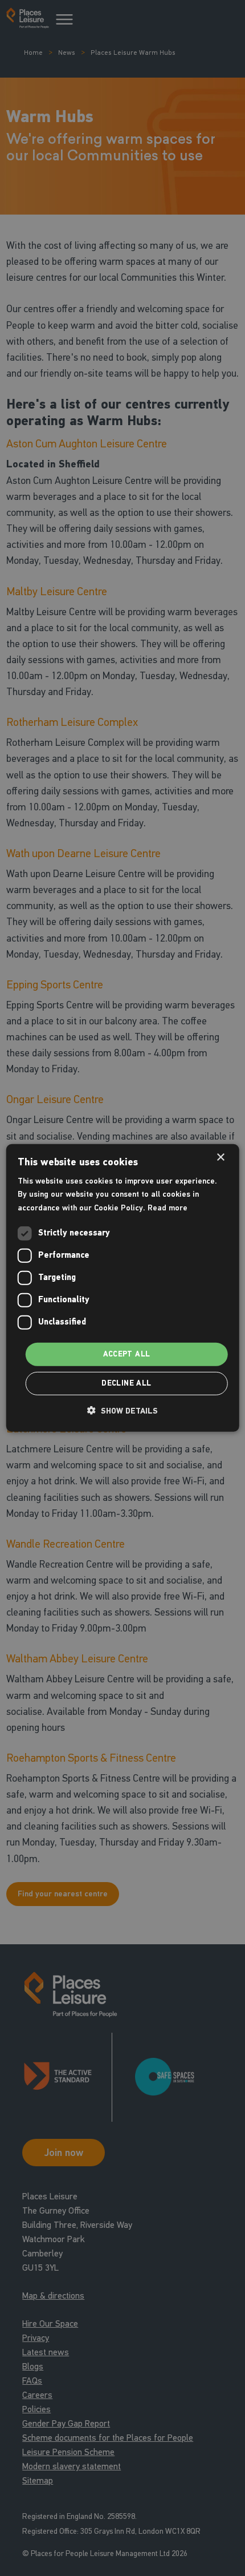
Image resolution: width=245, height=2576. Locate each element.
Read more (168, 1207)
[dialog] (123, 1288)
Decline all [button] (126, 1383)
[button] (122, 1411)
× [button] (220, 1158)
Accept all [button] (127, 1354)
